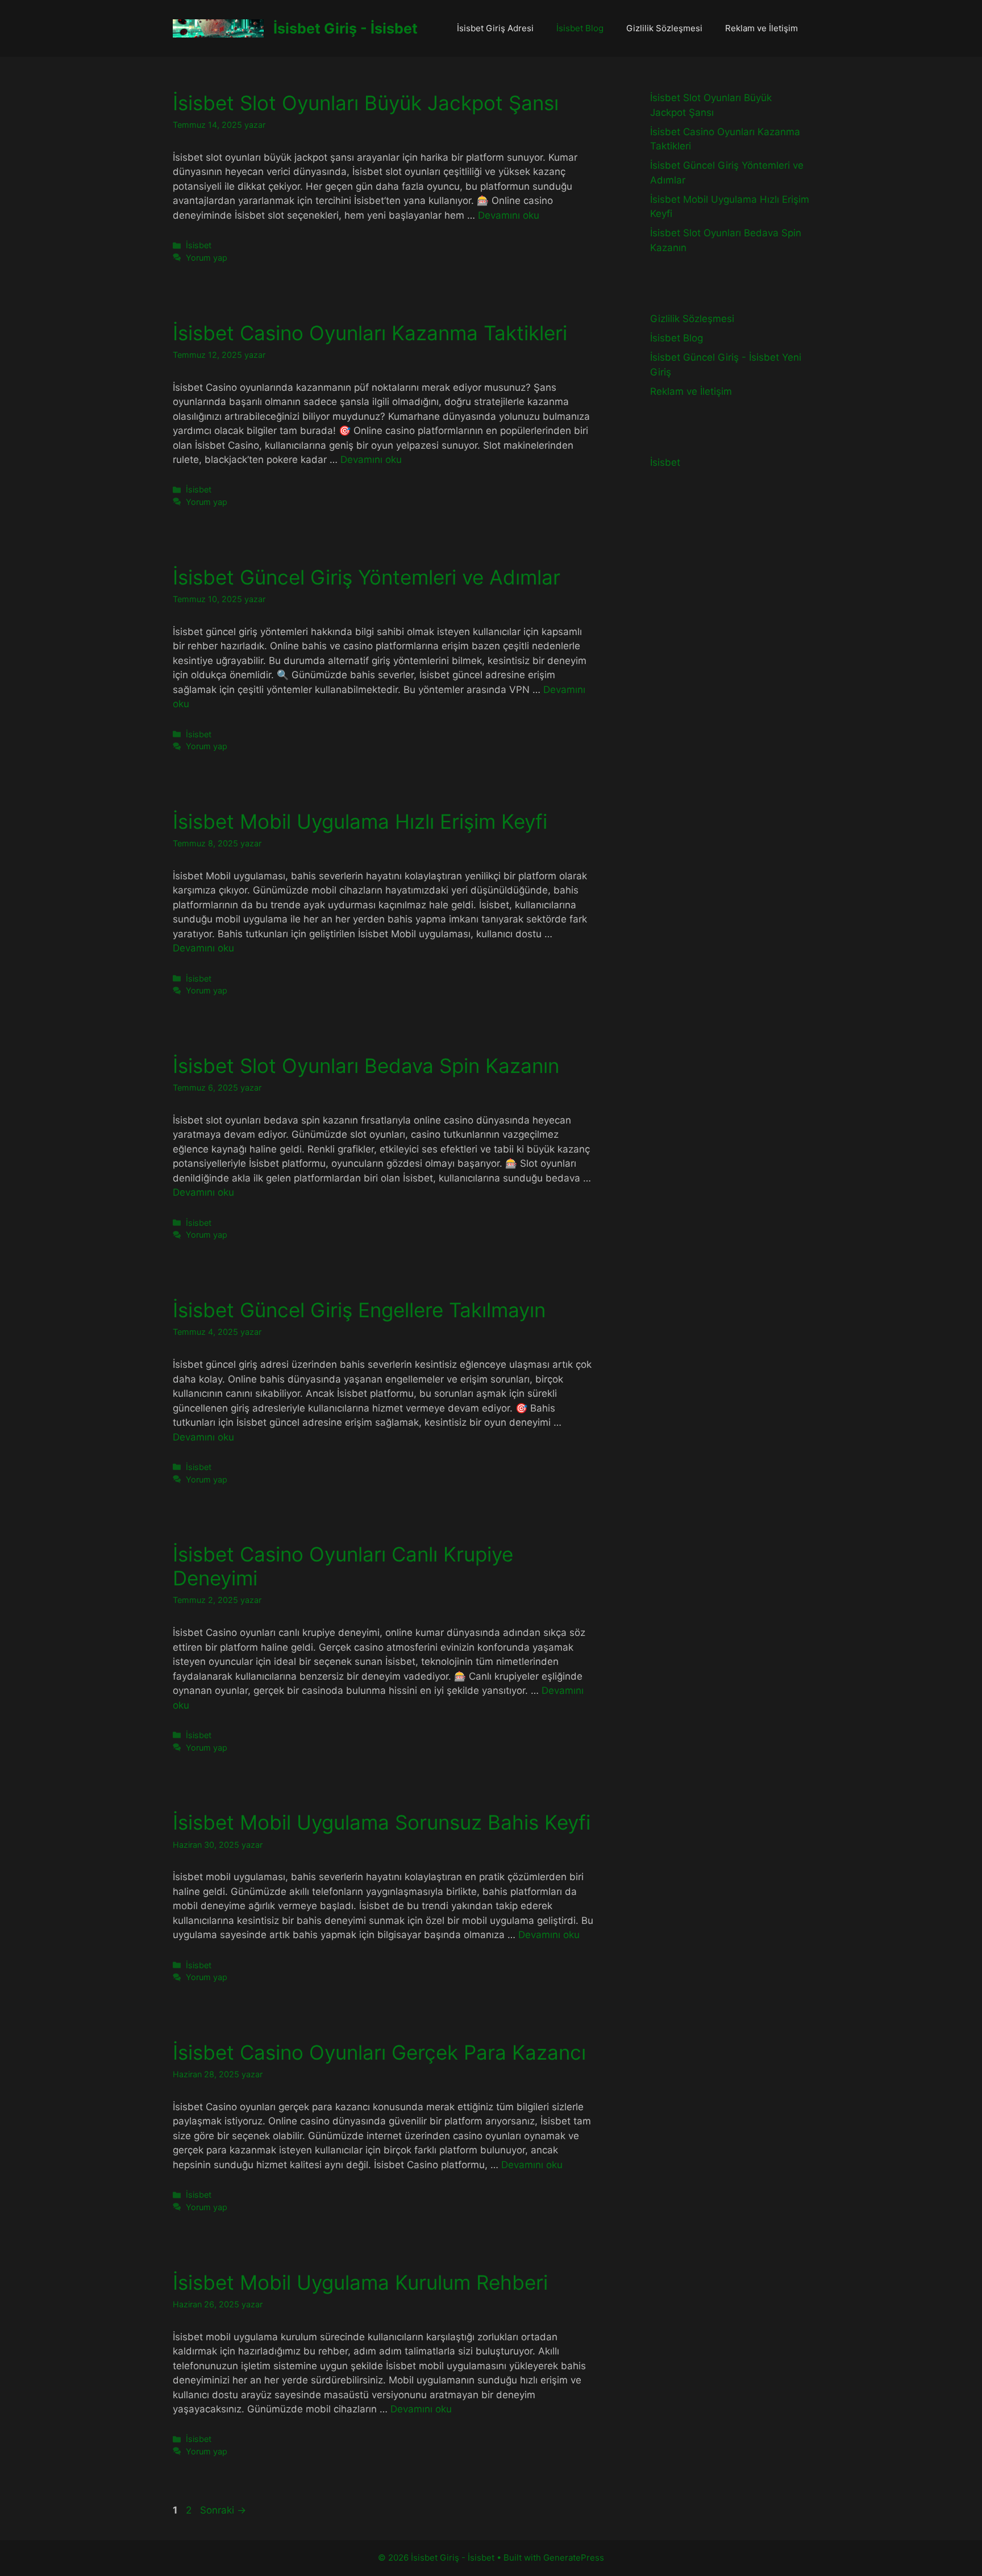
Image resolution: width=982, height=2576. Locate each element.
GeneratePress (574, 2558)
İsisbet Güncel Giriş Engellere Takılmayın (359, 1310)
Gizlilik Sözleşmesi (664, 28)
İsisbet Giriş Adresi (495, 28)
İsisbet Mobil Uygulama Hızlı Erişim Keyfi (360, 821)
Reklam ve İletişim (762, 28)
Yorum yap (207, 258)
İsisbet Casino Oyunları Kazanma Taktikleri (370, 333)
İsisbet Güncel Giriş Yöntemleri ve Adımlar (367, 577)
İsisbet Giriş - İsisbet (346, 28)
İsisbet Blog (580, 28)
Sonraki (223, 2510)
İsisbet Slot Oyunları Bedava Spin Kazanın (366, 1066)
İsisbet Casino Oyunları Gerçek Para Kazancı (379, 2052)
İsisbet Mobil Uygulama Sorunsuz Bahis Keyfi (382, 1822)
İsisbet (199, 245)
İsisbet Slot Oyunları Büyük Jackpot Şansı (366, 103)
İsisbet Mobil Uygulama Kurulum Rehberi (360, 2282)
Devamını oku (509, 215)
